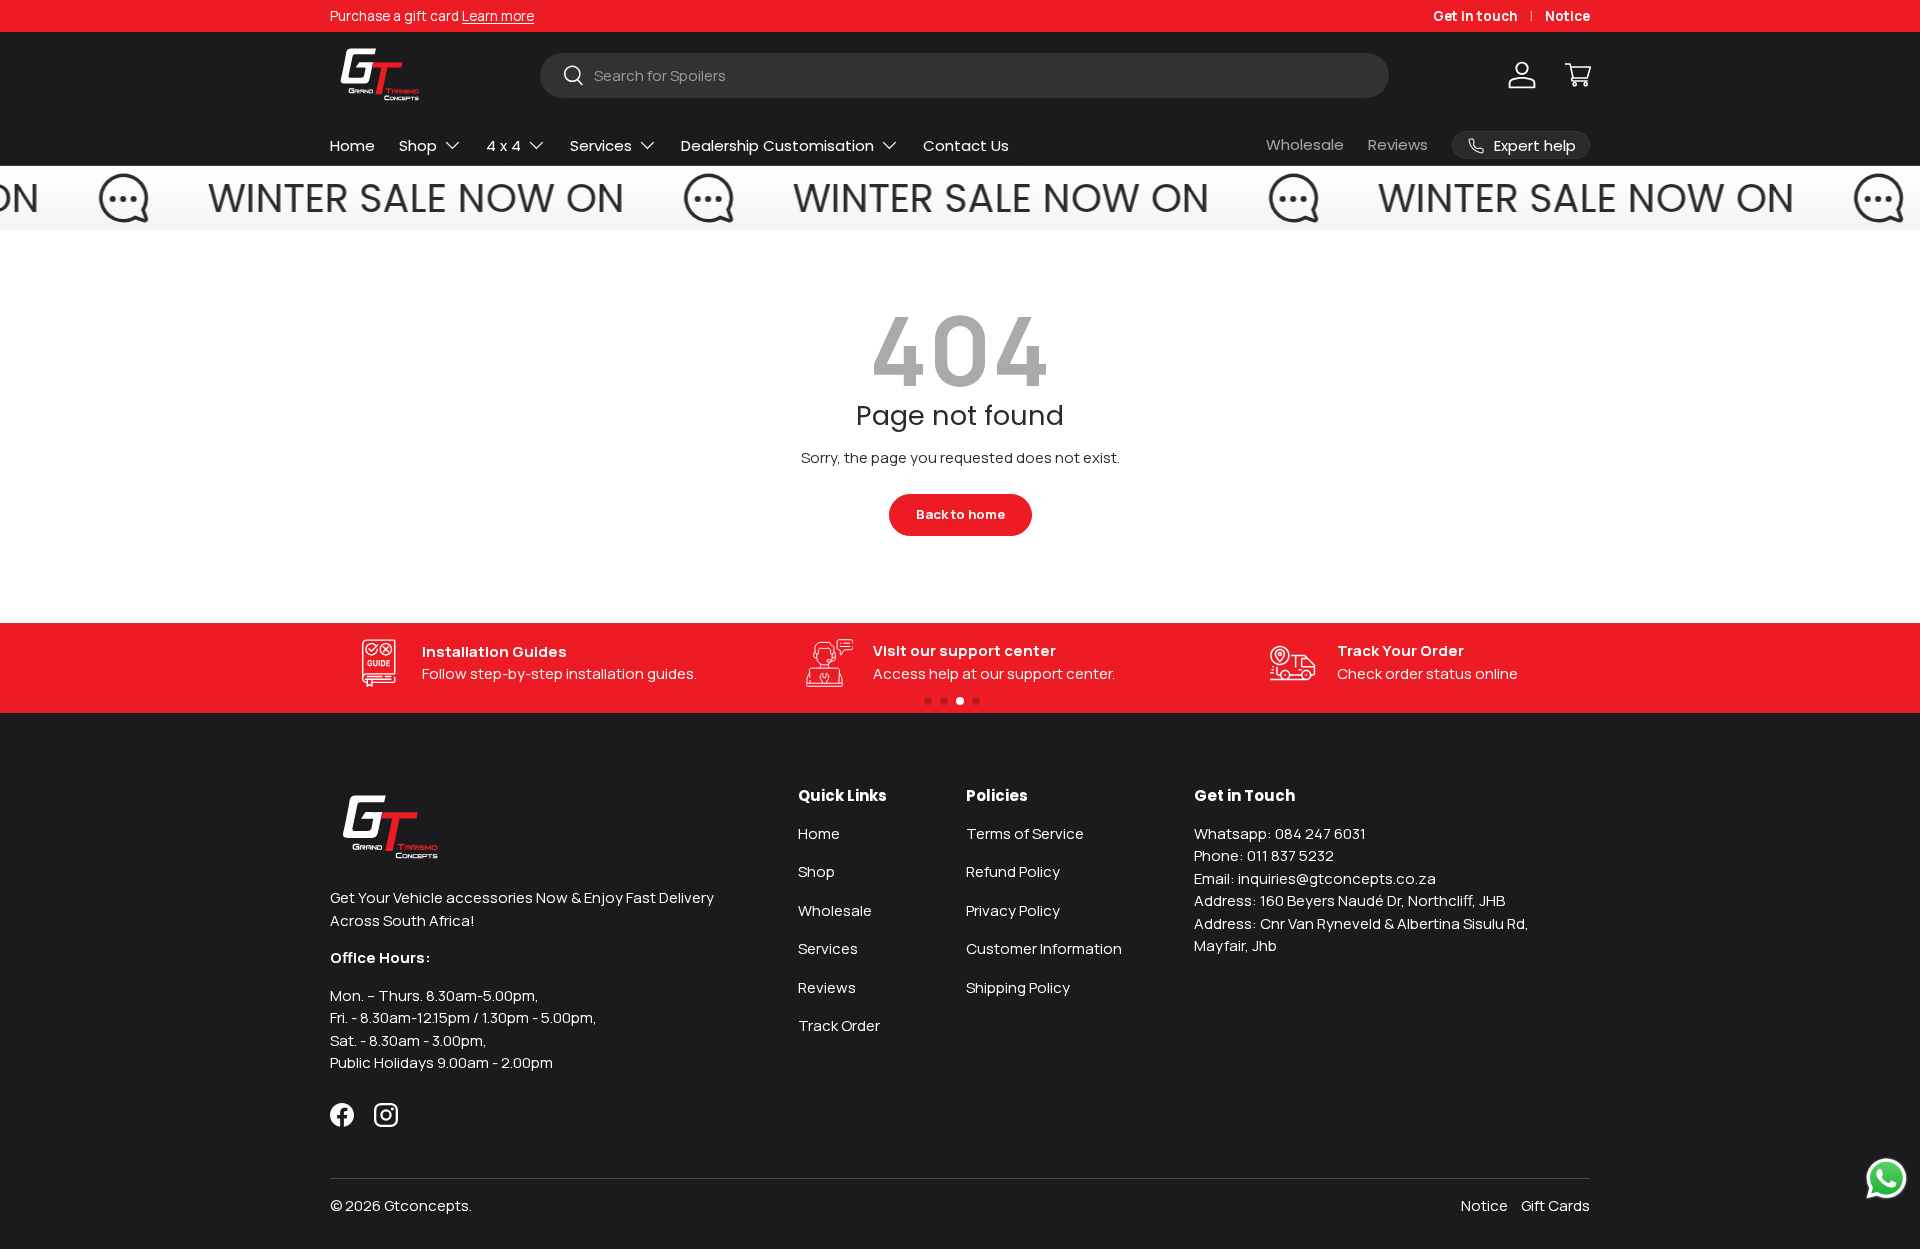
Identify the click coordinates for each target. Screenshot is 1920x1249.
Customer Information (1044, 948)
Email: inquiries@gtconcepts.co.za (1315, 878)
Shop (418, 145)
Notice (1567, 16)
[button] (1578, 75)
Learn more (498, 16)
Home (352, 145)
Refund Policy (1013, 871)
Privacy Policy (1013, 910)
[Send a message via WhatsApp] (1886, 1178)
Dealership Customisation (777, 145)
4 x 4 (503, 145)
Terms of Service (1025, 833)
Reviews (1398, 144)
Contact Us (966, 145)
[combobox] (964, 75)
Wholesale (1305, 144)
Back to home (960, 514)
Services (601, 145)
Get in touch (1475, 16)
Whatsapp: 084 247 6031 (1280, 833)
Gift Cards (1555, 1205)
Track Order (839, 1025)
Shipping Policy (1018, 987)
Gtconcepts (426, 1205)
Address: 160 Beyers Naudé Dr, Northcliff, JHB (1349, 900)
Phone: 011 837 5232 (1264, 855)
